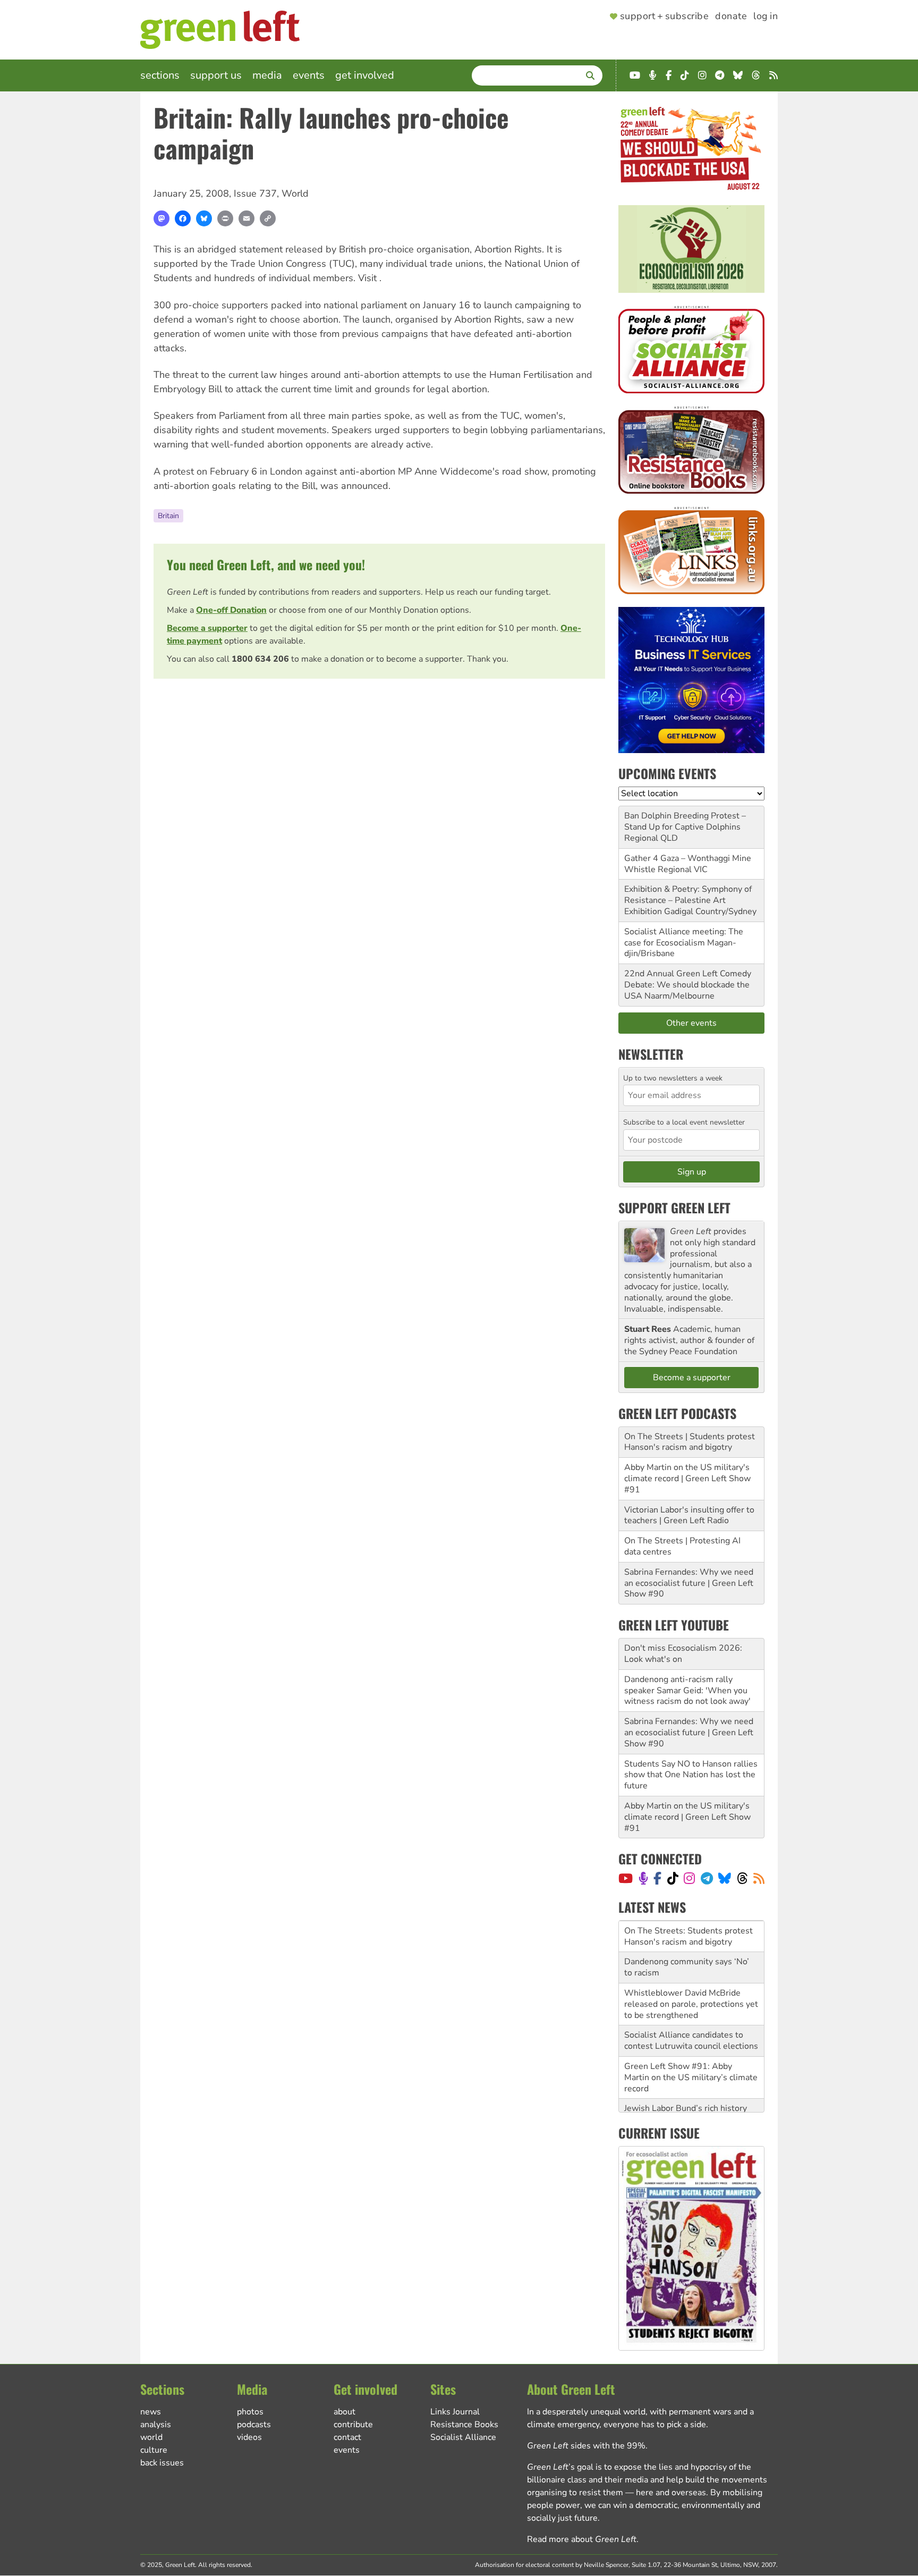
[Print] (225, 218)
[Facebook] (183, 218)
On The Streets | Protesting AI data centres (682, 1546)
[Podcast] (643, 1878)
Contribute (353, 2425)
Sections (160, 75)
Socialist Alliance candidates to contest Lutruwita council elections (691, 2041)
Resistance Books (464, 2425)
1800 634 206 (260, 659)
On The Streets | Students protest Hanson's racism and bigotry (690, 1442)
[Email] (246, 218)
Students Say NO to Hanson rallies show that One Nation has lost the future (691, 1775)
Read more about (582, 2539)
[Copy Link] (268, 218)
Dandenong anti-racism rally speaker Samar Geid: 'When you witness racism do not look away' (687, 1691)
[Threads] (742, 1878)
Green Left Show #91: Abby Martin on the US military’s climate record (691, 2077)
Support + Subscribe (664, 16)
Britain (168, 516)
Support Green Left (674, 1207)
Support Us (216, 75)
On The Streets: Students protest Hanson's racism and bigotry (688, 1936)
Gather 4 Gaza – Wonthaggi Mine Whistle (688, 864)
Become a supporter (207, 628)
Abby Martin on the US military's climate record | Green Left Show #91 (687, 1479)
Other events (691, 1023)
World (295, 193)
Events (309, 75)
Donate (731, 16)
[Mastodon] (161, 218)
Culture (154, 2450)
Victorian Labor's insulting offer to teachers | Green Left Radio (689, 1515)
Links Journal (455, 2412)
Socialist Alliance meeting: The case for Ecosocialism (684, 937)
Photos (250, 2412)
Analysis (156, 2425)
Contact (347, 2437)
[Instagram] (689, 1878)
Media (267, 75)
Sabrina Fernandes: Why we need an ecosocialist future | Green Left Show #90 (689, 1583)
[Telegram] (707, 1878)
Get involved (365, 75)
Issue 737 (255, 193)
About (345, 2412)
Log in (766, 16)
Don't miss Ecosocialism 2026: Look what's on (683, 1654)
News (151, 2412)
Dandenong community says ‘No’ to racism (687, 1967)
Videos (249, 2437)
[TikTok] (673, 1878)
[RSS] (759, 1878)
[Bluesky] (204, 218)
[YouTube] (626, 1878)
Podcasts (254, 2425)
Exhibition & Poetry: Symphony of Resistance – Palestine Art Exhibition (688, 900)
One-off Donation (231, 610)
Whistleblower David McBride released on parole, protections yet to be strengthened (691, 2004)
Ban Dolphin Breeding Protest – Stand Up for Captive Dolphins (685, 821)
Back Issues (162, 2463)
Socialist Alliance (463, 2437)
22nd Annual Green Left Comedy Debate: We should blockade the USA (688, 985)
